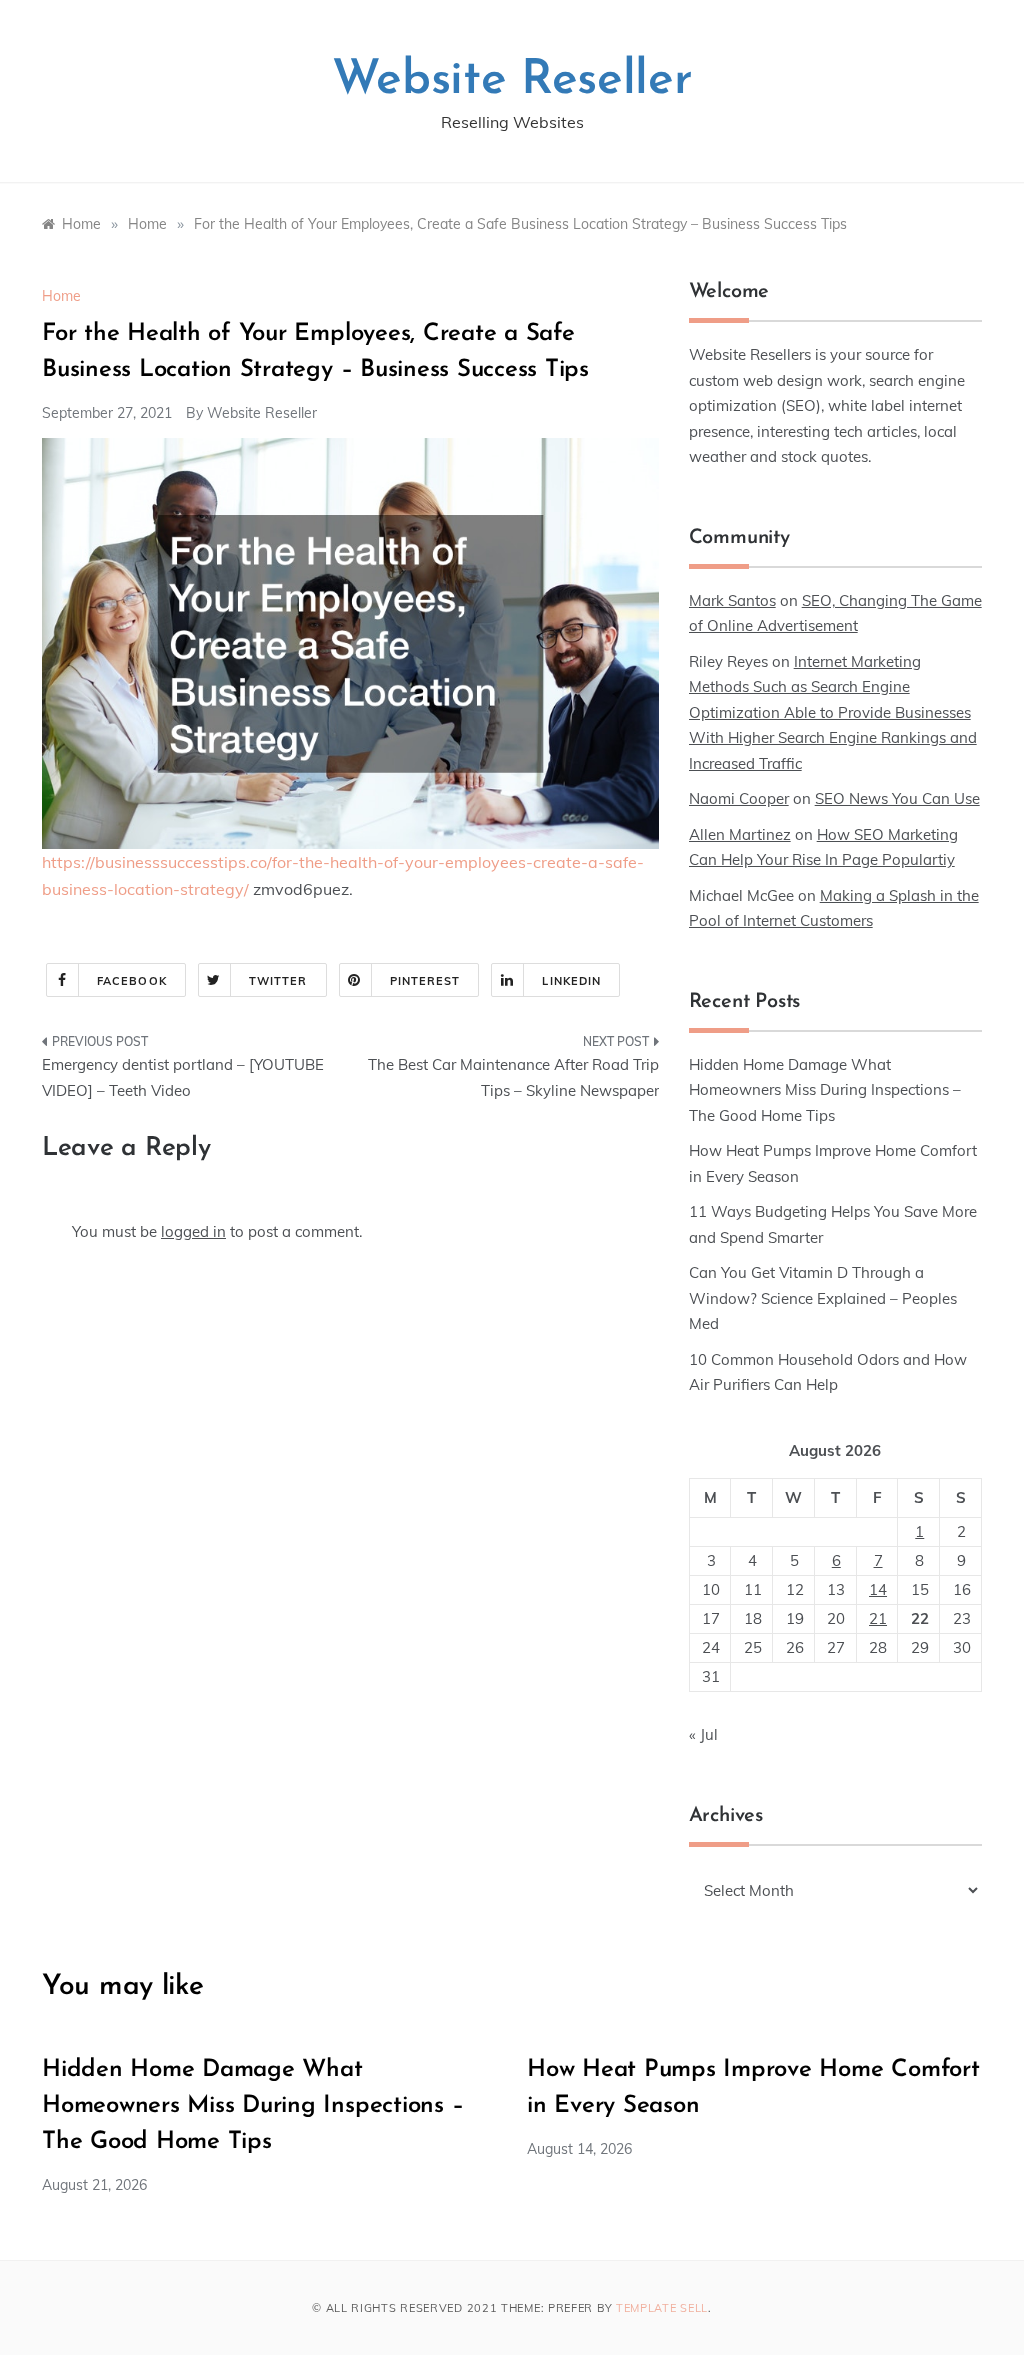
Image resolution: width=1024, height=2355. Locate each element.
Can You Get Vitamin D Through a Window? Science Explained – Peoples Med (823, 1298)
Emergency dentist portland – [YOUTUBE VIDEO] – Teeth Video (183, 1077)
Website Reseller (512, 81)
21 (878, 1618)
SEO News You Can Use (897, 798)
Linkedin (571, 981)
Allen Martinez (740, 834)
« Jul (703, 1734)
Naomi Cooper (739, 798)
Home (61, 296)
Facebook (132, 981)
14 (878, 1589)
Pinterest (425, 981)
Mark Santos (732, 600)
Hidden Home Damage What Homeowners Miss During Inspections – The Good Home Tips (825, 1090)
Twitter (278, 981)
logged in (193, 1231)
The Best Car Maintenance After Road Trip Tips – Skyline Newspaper (513, 1077)
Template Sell (662, 2308)
